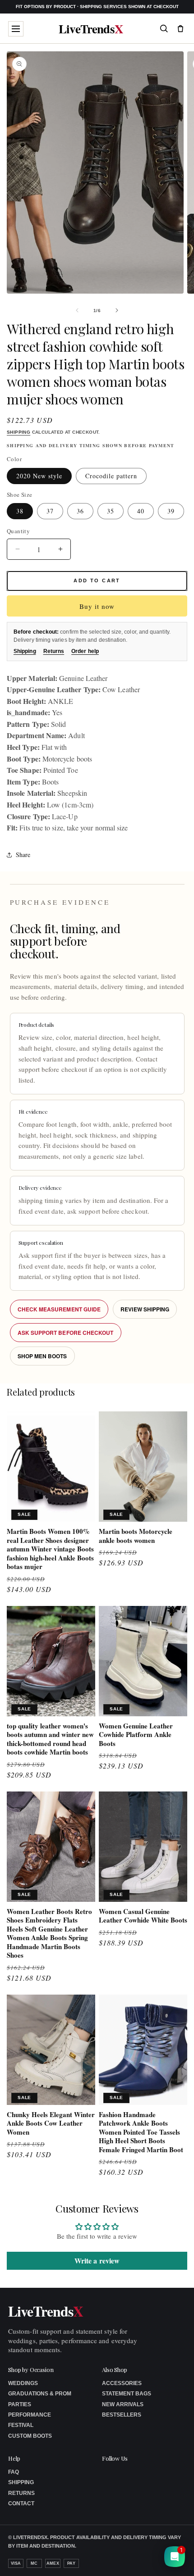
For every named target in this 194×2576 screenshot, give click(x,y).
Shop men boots (42, 1356)
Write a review (97, 2261)
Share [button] (23, 855)
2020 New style (39, 476)
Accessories (122, 2383)
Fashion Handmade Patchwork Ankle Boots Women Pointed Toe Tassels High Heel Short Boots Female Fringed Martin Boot (141, 2132)
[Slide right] (117, 310)
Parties (20, 2404)
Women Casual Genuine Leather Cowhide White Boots (143, 1916)
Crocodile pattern (111, 476)
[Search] (164, 28)
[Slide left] (77, 310)
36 (80, 511)
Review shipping (145, 1309)
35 (111, 511)
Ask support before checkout (66, 1333)
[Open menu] (16, 29)
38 (20, 511)
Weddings (23, 2383)
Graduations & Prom (40, 2394)
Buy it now (97, 606)
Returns (54, 651)
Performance (30, 2415)
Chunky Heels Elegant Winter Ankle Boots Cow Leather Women (51, 2124)
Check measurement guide (59, 1309)
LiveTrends (91, 29)
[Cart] (180, 28)
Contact (21, 2503)
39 (171, 511)
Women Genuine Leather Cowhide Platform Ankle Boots (136, 1735)
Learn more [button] (109, 2562)
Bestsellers (122, 2415)
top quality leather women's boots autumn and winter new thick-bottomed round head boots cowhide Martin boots (50, 1739)
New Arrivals (123, 2404)
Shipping (18, 432)
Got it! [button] (168, 2558)
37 (50, 511)
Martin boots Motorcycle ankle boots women (136, 1536)
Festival (21, 2425)
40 (141, 511)
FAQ (14, 2472)
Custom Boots (30, 2436)
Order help (85, 651)
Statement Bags (127, 2394)
